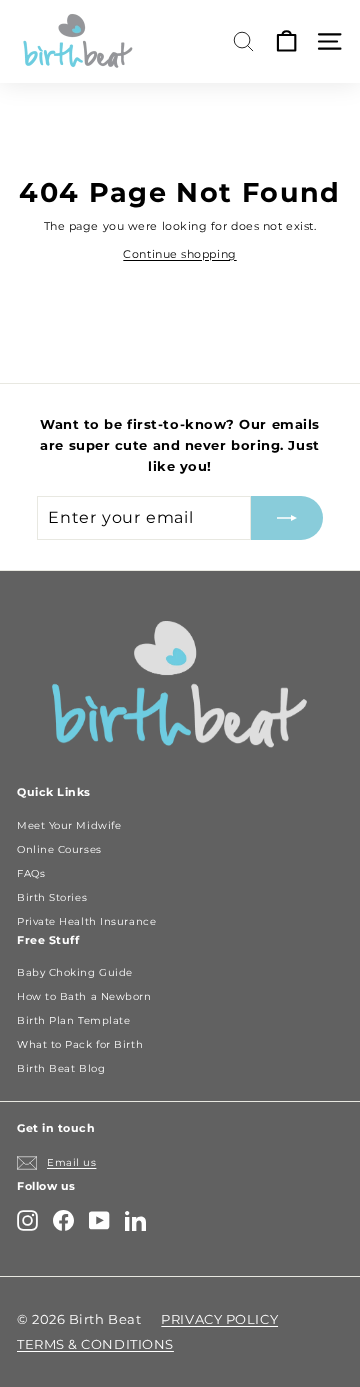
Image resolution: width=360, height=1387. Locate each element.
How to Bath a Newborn (84, 996)
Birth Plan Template (73, 1020)
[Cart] (286, 41)
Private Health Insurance (86, 921)
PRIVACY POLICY (219, 1319)
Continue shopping (179, 254)
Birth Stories (52, 897)
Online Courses (59, 849)
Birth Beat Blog (61, 1068)
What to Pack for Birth (80, 1044)
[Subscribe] (287, 518)
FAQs (31, 873)
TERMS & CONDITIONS (95, 1344)
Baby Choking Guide (75, 972)
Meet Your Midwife (69, 825)
